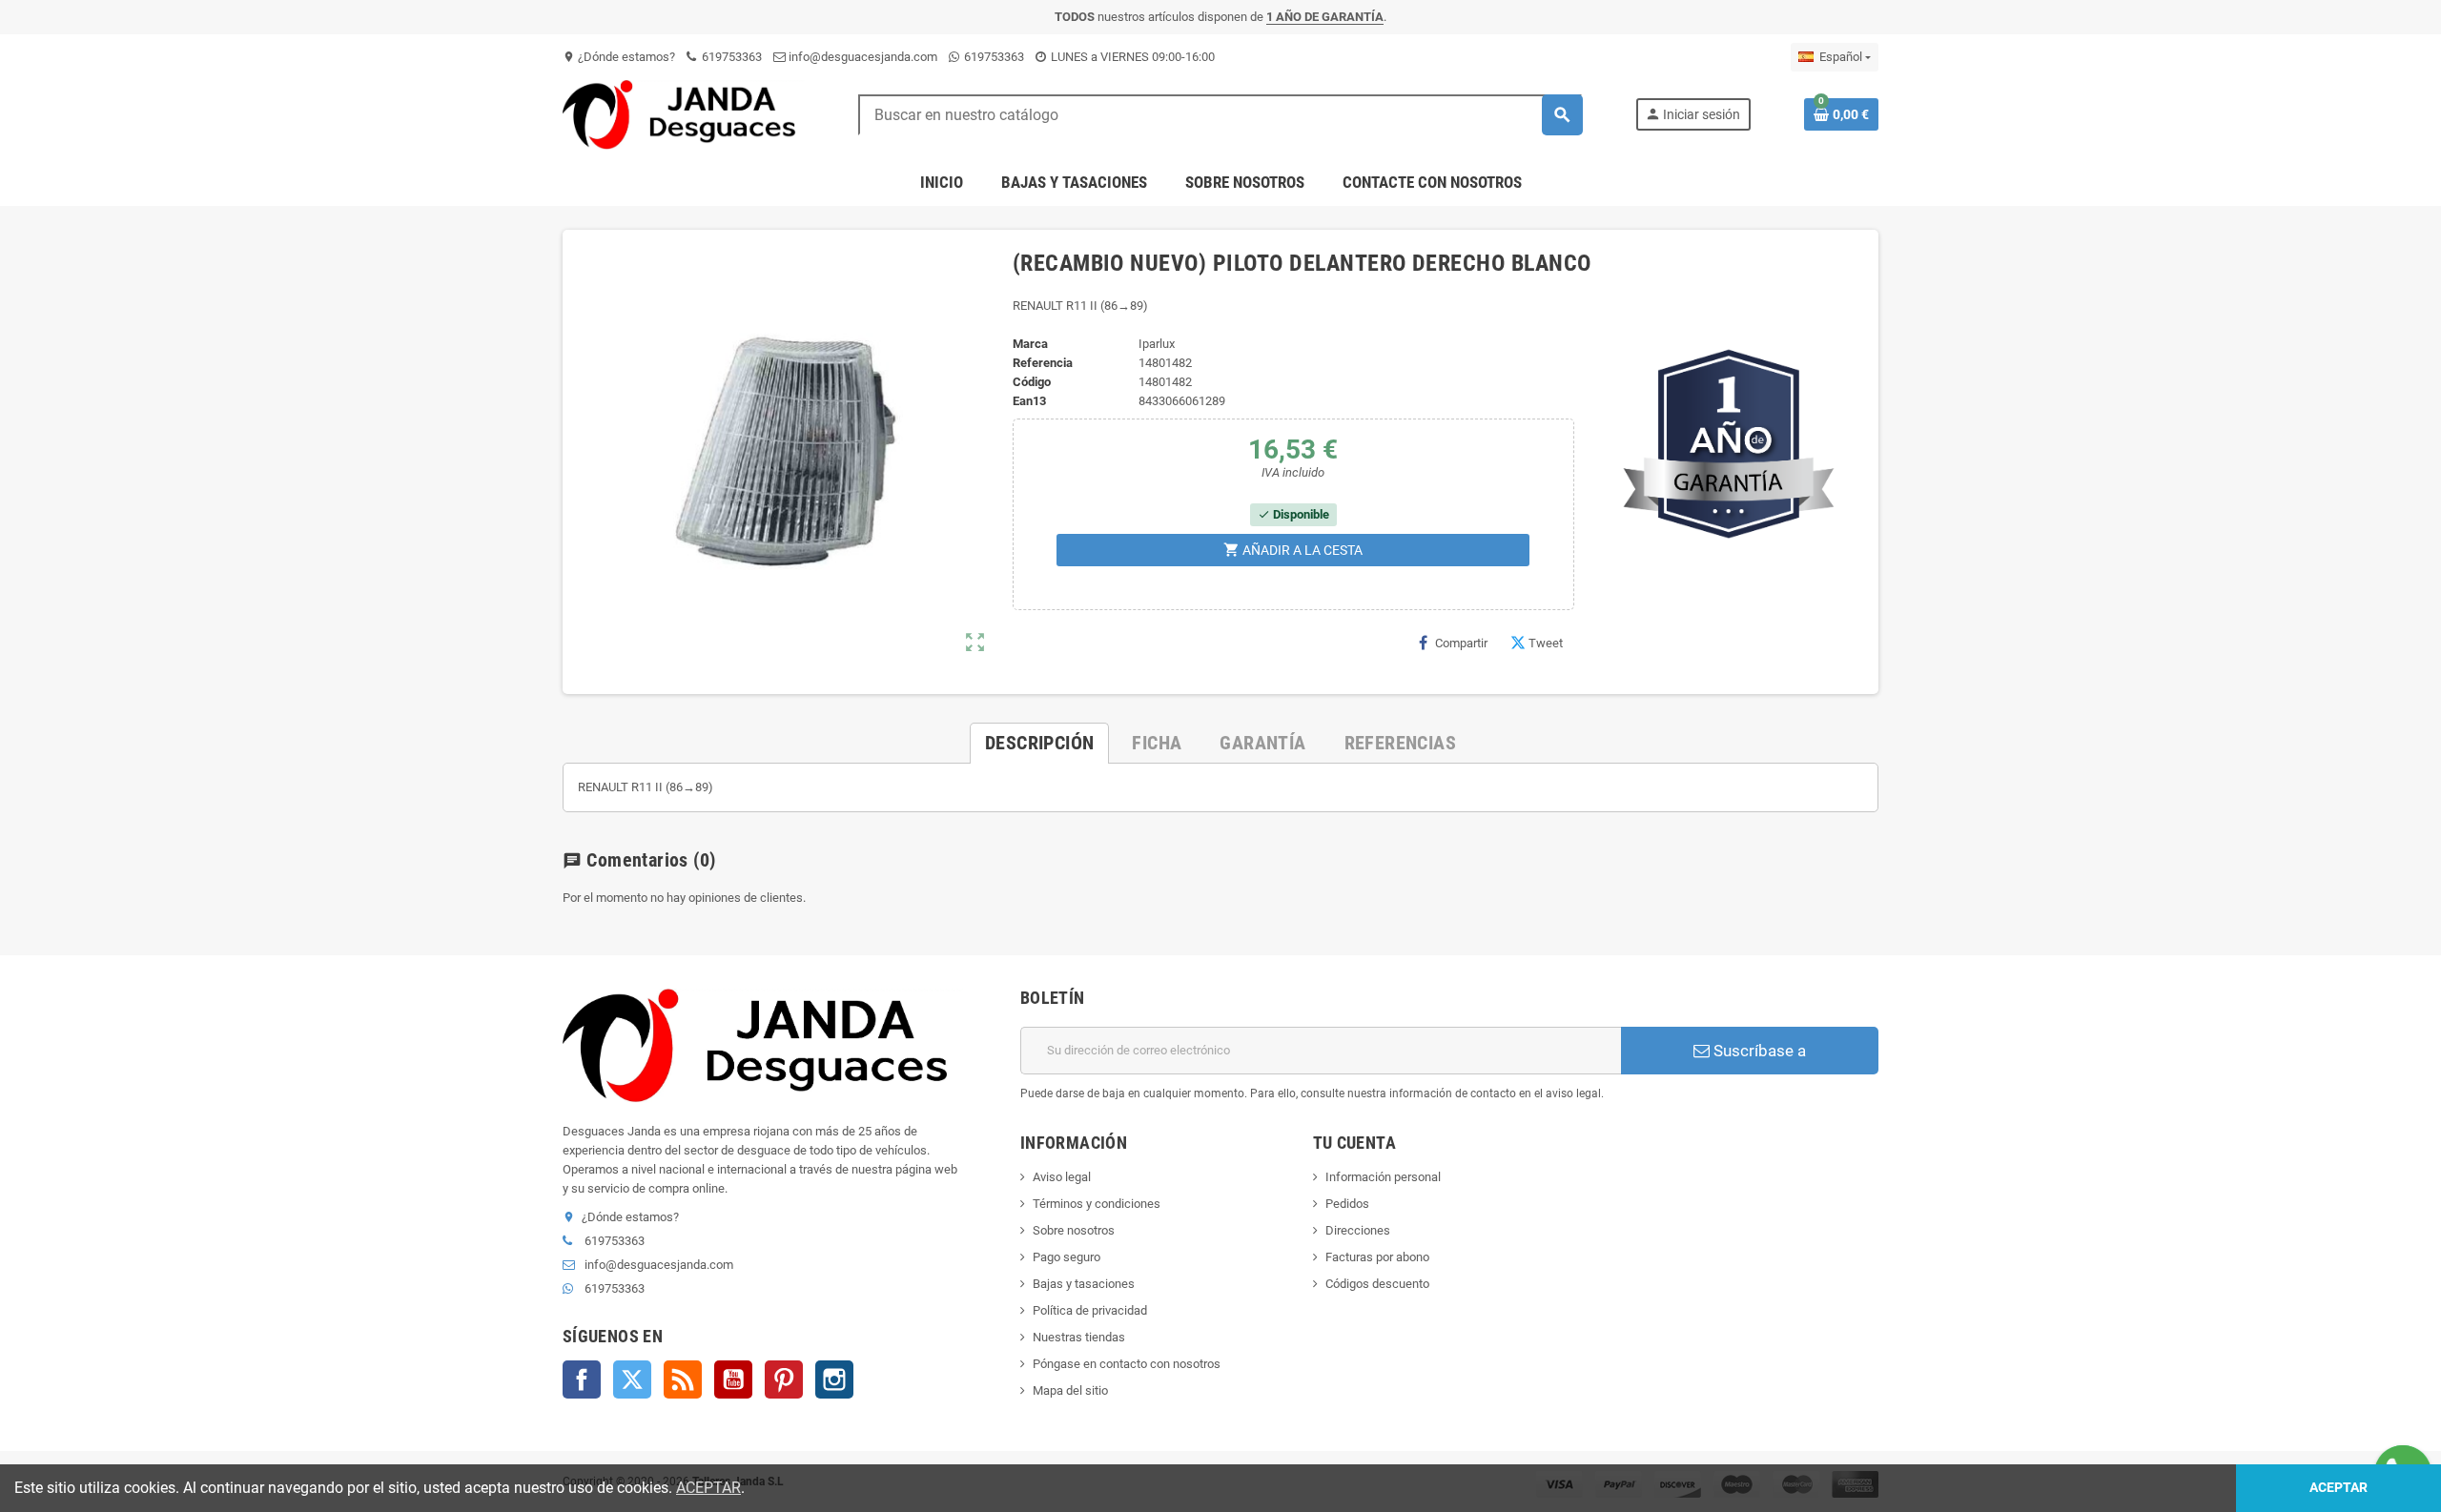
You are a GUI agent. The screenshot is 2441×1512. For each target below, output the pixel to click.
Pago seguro (1067, 1257)
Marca (1030, 344)
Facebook (582, 1379)
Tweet (1546, 643)
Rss (683, 1379)
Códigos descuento (1377, 1284)
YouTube (733, 1379)
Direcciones (1358, 1230)
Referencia (1043, 363)
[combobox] (1220, 115)
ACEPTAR (708, 1488)
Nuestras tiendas (1079, 1337)
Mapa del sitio (1070, 1390)
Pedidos (1347, 1204)
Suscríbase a (1758, 1051)
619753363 (730, 57)
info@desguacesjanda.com (862, 57)
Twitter (632, 1379)
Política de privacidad (1090, 1310)
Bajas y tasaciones (1084, 1284)
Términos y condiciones (1097, 1204)
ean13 (1029, 401)
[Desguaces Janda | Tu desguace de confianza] (684, 114)
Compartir (1461, 643)
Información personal (1383, 1177)
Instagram (834, 1379)
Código (1032, 382)
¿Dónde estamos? (619, 57)
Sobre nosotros (1074, 1230)
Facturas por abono (1377, 1257)
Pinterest (784, 1379)
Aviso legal (1062, 1177)
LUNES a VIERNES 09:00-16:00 (1131, 57)
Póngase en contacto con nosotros (1127, 1364)
